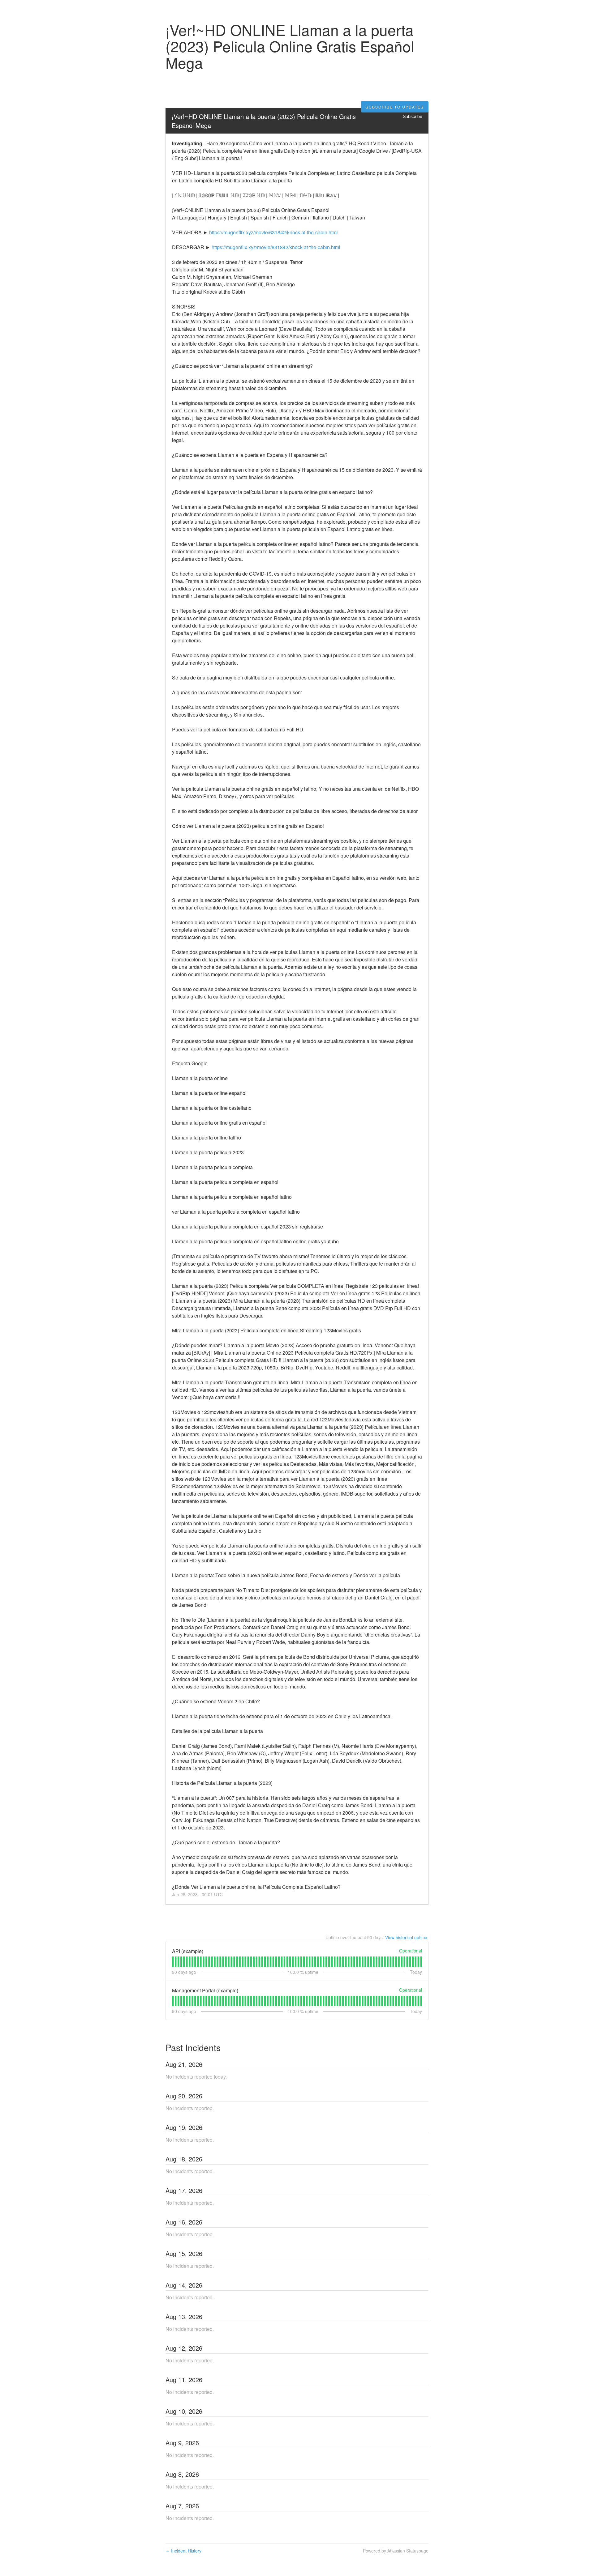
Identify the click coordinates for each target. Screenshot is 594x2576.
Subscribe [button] (413, 116)
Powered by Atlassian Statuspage (396, 2551)
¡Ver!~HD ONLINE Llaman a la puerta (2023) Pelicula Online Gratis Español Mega (265, 121)
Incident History (183, 2551)
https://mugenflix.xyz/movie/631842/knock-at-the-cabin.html (273, 232)
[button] (395, 107)
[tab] (173, 1962)
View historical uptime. (407, 1937)
